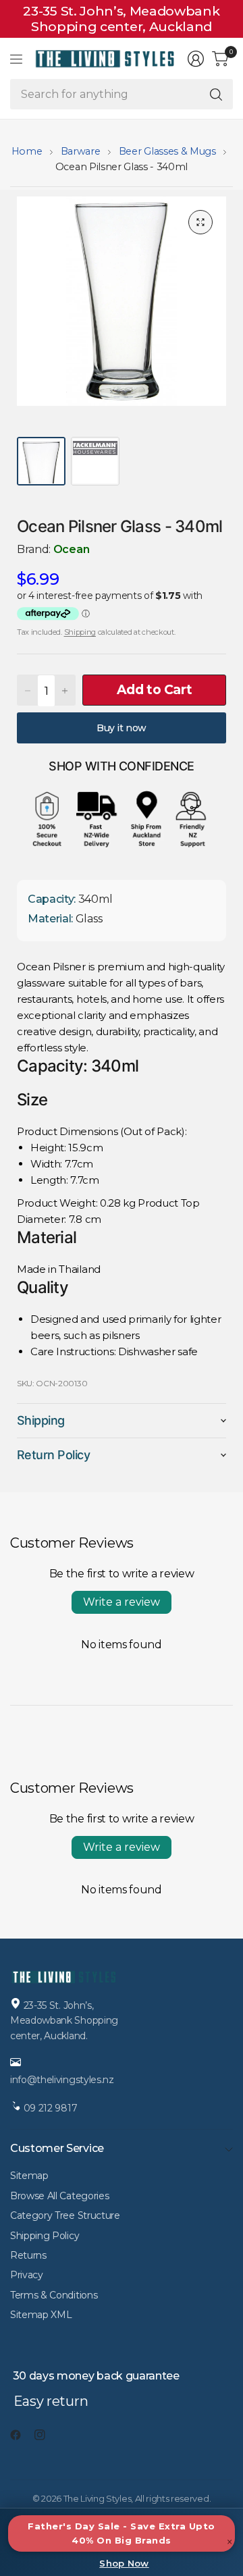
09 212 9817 (51, 2108)
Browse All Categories (59, 2196)
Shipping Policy (45, 2236)
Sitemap (29, 2176)
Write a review (122, 1602)
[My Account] (196, 59)
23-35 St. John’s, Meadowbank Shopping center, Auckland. (64, 2021)
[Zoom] (200, 222)
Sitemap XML (41, 2315)
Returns (28, 2255)
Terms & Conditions (54, 2295)
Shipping (80, 632)
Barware (81, 151)
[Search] (216, 94)
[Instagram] (45, 2435)
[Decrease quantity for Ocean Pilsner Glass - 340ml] (28, 691)
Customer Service (57, 2148)
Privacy (27, 2275)
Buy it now (122, 728)
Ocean (71, 549)
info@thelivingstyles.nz (62, 2080)
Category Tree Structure (65, 2215)
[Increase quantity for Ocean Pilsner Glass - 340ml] (65, 691)
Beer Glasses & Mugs (167, 151)
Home (27, 151)
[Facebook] (21, 2435)
